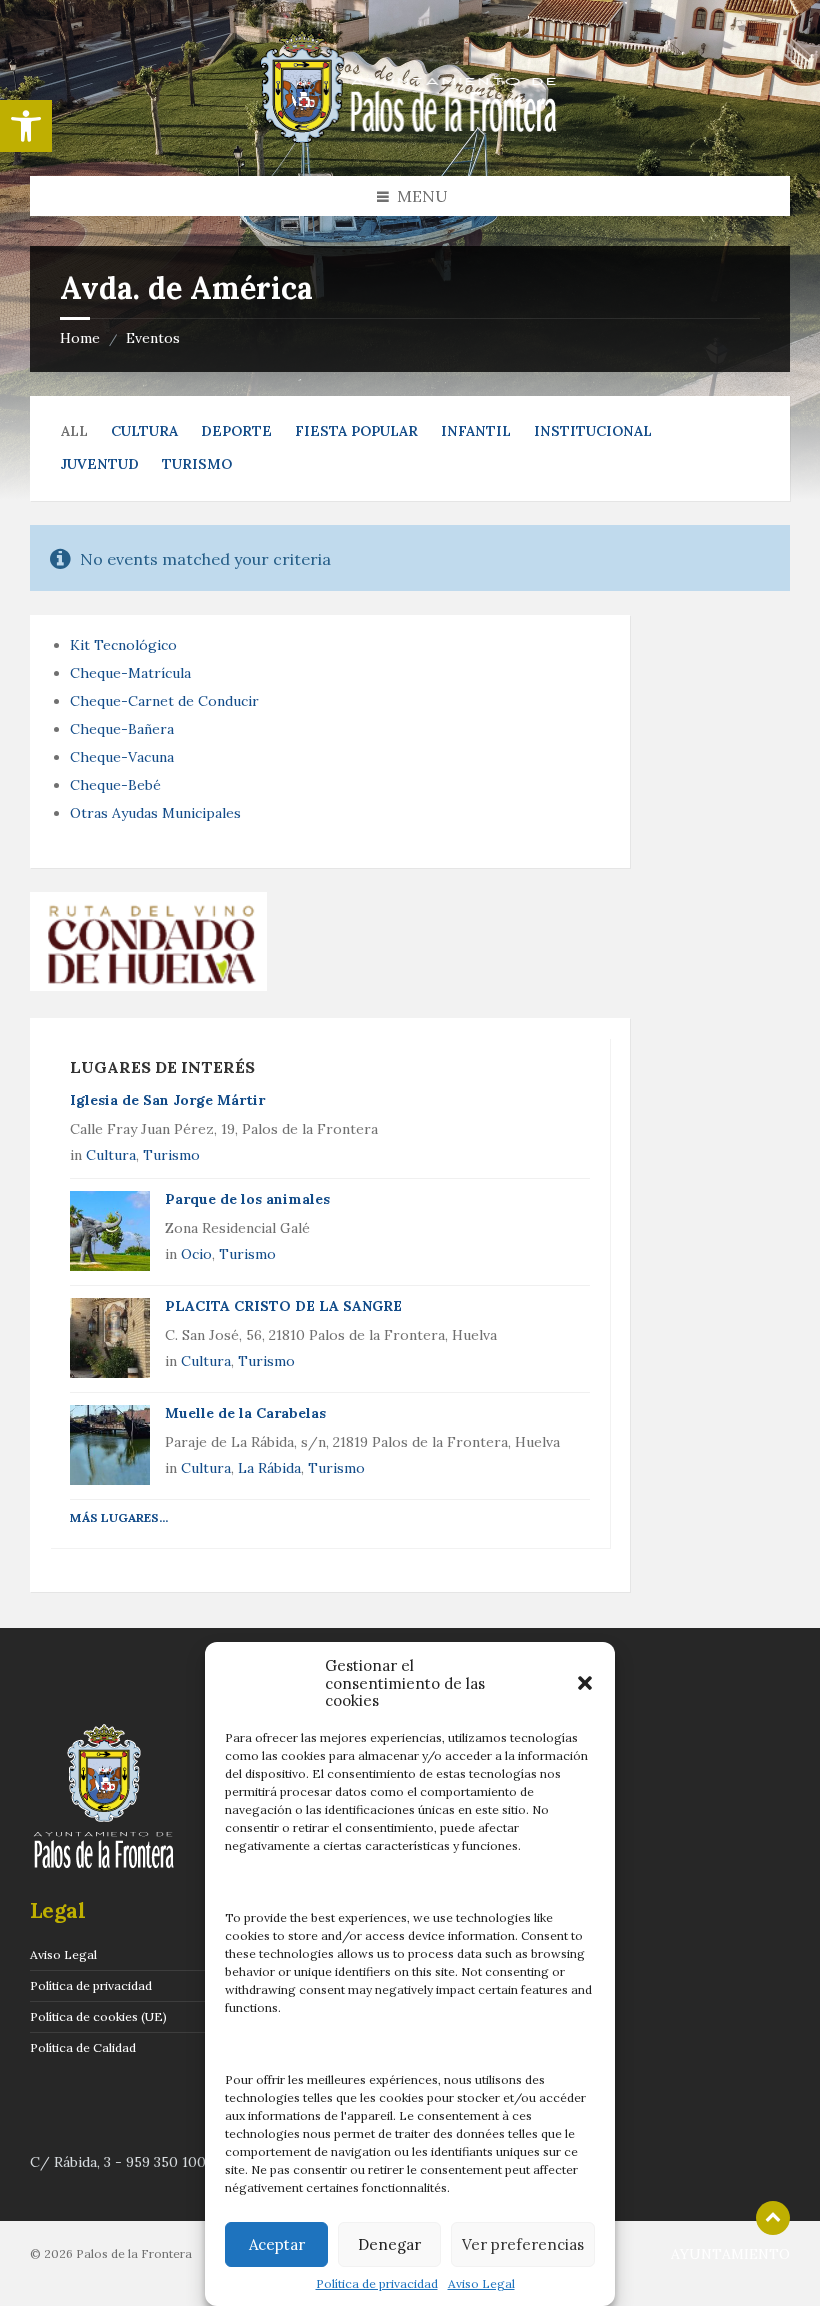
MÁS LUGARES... (119, 1517)
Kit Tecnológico (123, 645)
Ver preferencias (523, 2244)
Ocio (196, 1254)
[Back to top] (773, 2218)
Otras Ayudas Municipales (155, 813)
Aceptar (277, 2244)
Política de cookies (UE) (98, 2016)
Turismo (197, 464)
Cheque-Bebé (115, 785)
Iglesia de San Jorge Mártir (167, 1100)
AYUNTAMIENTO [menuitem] (730, 2254)
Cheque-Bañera (122, 729)
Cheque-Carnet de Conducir (164, 701)
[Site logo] (410, 137)
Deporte (236, 431)
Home (80, 338)
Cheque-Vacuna (122, 757)
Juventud (100, 464)
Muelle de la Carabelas (245, 1413)
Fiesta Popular (356, 431)
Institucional (593, 431)
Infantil (476, 431)
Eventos (153, 338)
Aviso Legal (481, 2284)
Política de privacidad (377, 2284)
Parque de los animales (247, 1199)
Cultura (144, 431)
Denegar (389, 2244)
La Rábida (269, 1468)
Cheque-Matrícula (130, 673)
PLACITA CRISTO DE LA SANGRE (283, 1306)
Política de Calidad (83, 2047)
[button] (26, 126)
